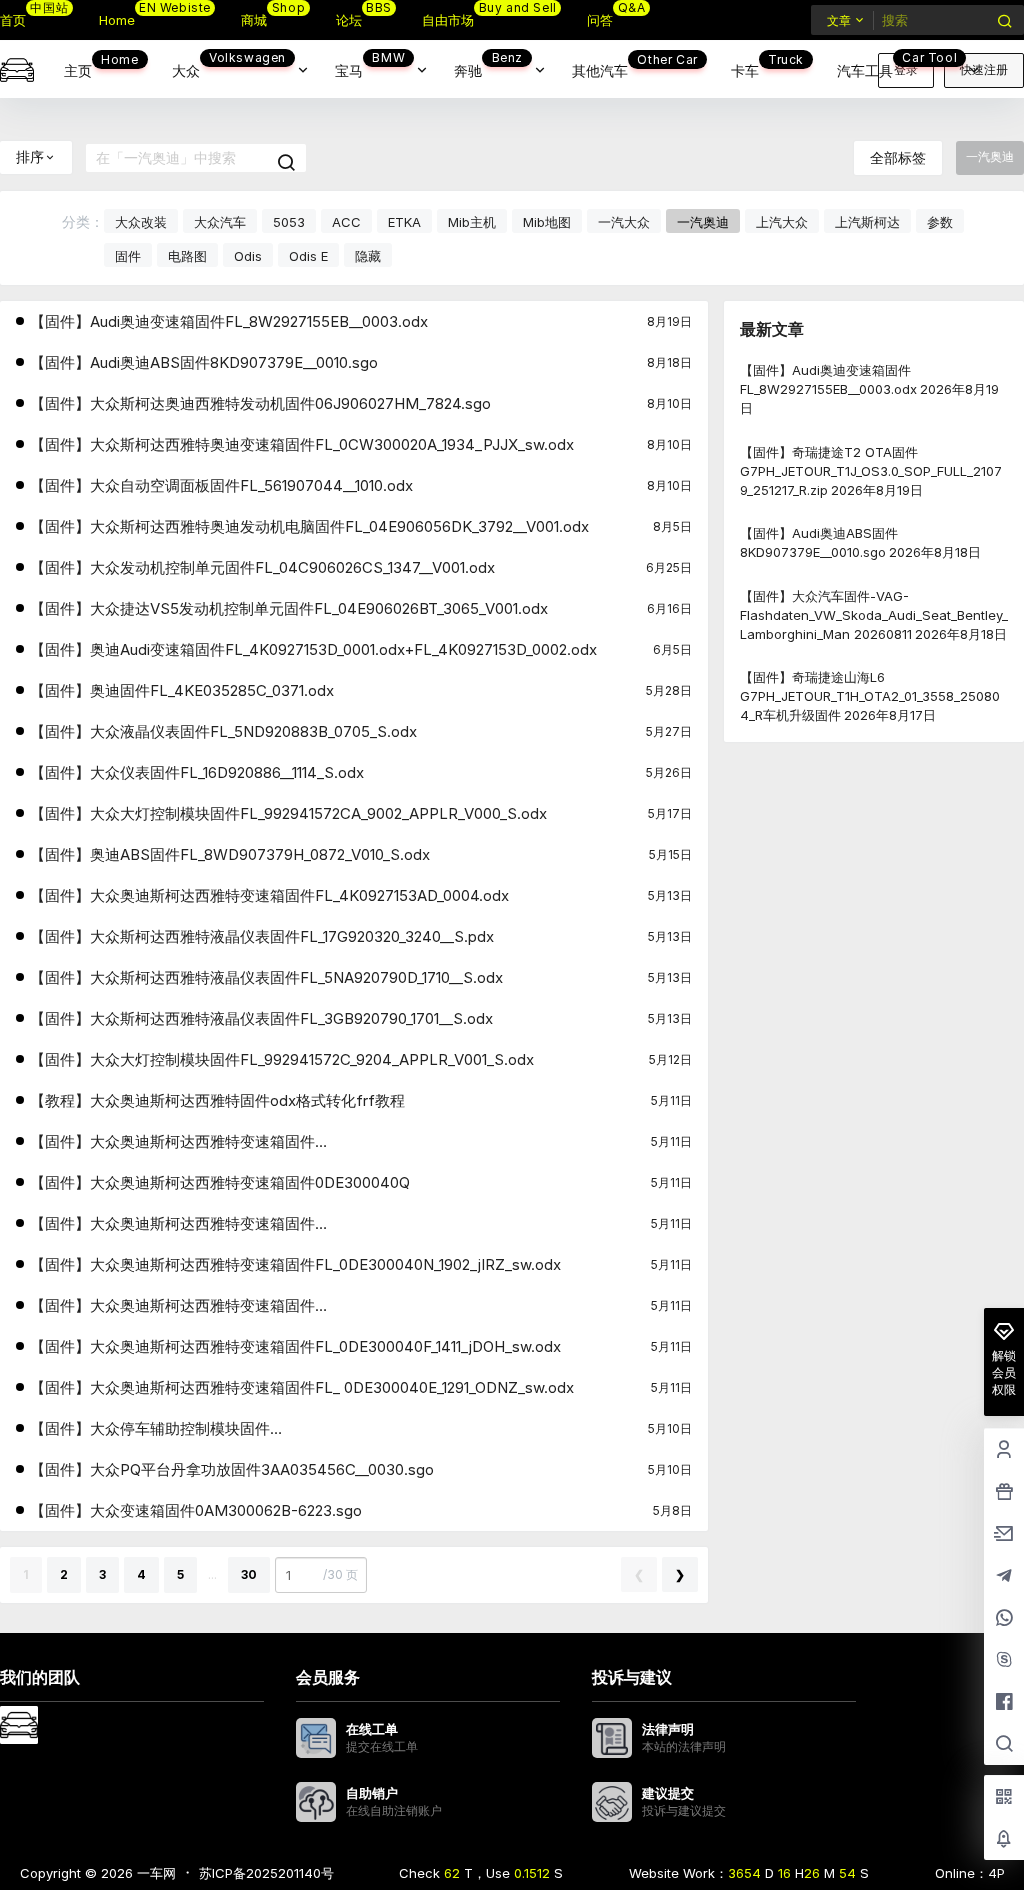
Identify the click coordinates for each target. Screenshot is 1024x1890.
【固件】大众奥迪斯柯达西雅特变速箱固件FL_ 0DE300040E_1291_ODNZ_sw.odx (302, 1387)
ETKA (404, 222)
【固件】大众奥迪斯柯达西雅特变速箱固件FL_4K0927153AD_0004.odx (269, 895)
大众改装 (141, 222)
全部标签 (898, 157)
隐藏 (368, 256)
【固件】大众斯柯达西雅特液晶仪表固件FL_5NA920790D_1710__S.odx (266, 977)
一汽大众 (624, 222)
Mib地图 (547, 222)
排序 (30, 156)
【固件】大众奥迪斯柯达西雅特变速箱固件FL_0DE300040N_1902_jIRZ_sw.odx (295, 1264)
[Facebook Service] (1004, 1703)
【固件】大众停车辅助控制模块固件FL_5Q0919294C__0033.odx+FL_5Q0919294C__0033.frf (223, 1429)
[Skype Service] (1004, 1661)
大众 (229, 64)
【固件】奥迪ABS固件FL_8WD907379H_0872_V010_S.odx (230, 854)
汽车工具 (897, 64)
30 (249, 1574)
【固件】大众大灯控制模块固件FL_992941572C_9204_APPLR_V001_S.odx (282, 1059)
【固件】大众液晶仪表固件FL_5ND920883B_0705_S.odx (223, 731)
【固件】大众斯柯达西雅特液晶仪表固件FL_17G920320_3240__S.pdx (262, 936)
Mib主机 (472, 222)
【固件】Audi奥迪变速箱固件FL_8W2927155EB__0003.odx (229, 321)
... (212, 1574)
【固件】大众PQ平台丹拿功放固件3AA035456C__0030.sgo (232, 1469)
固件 (128, 256)
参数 (940, 222)
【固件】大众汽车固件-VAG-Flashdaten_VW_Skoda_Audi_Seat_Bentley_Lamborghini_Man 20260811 (874, 614)
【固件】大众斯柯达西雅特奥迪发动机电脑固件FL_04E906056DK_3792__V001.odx (309, 526)
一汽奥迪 (703, 222)
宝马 (370, 64)
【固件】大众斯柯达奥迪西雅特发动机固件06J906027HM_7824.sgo (260, 403)
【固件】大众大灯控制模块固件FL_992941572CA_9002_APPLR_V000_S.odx (288, 813)
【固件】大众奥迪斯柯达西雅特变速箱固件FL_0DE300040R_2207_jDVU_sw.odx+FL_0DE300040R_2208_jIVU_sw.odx (286, 1142)
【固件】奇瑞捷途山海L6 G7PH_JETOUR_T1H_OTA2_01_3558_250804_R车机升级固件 (870, 696)
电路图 (187, 256)
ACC (346, 222)
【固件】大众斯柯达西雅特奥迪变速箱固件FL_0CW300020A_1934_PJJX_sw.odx (302, 444)
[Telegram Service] (1004, 1577)
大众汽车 (220, 222)
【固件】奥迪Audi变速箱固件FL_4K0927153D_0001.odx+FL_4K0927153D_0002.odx (313, 649)
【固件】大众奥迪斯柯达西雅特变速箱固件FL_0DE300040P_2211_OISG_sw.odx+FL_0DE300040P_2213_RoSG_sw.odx (288, 1224)
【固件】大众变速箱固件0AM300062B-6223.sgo (196, 1510)
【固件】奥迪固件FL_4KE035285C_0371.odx (182, 690)
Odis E (308, 256)
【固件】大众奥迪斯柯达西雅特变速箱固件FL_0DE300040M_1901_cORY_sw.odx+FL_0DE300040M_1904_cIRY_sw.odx (291, 1306)
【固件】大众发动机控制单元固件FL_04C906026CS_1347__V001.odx (262, 567)
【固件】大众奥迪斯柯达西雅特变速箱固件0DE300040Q (220, 1182)
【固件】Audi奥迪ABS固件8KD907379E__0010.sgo (204, 362)
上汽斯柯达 (867, 222)
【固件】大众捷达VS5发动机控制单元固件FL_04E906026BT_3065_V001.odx (289, 608)
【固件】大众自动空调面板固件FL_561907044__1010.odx (221, 485)
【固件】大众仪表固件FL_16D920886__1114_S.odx (197, 772)
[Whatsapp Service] (1004, 1619)
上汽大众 (782, 222)
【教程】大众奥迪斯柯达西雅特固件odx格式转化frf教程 (217, 1100)
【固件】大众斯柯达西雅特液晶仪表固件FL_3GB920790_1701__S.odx (261, 1018)
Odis (248, 256)
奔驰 (488, 64)
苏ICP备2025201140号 (266, 1873)
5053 (289, 222)
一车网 (154, 1873)
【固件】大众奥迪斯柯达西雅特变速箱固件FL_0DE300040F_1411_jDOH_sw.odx (295, 1346)
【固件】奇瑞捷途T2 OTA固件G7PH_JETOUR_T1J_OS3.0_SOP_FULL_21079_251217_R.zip (871, 470)
